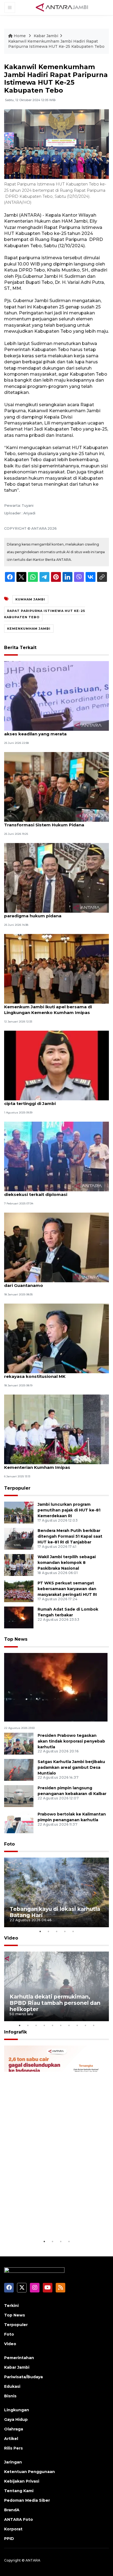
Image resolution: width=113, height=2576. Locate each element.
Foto (9, 1844)
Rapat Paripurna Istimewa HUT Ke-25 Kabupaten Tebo (45, 614)
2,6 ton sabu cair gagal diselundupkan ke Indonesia (49, 2222)
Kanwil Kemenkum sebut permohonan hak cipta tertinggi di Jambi (51, 1101)
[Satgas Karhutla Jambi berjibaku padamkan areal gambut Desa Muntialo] (19, 1769)
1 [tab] (40, 1931)
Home (20, 36)
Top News (16, 1639)
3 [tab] (56, 1931)
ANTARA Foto (19, 2519)
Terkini (11, 2306)
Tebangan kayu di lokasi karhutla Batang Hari (55, 1912)
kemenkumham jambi (29, 629)
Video (11, 1938)
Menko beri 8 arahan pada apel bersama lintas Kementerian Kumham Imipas (56, 1464)
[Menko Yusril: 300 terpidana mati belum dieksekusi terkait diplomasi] (56, 1156)
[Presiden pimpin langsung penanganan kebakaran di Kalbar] (19, 1796)
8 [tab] (77, 2025)
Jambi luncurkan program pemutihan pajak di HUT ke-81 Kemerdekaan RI (69, 1510)
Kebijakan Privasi (22, 2481)
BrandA (12, 2510)
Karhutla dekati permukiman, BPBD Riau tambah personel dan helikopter (55, 2003)
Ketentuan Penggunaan (29, 2472)
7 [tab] (69, 2025)
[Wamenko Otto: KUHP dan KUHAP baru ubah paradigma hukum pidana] (56, 878)
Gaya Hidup (16, 2419)
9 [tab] (85, 2025)
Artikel (11, 2439)
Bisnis (10, 2396)
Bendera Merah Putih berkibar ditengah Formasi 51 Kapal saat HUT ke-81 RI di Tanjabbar (70, 1536)
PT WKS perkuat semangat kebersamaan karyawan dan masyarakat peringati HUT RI (67, 1589)
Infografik (15, 2032)
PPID (9, 2539)
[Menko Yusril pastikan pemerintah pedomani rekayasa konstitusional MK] (56, 1338)
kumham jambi (30, 599)
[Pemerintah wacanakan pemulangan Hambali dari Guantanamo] (56, 1247)
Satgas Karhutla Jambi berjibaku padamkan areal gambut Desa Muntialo (71, 1767)
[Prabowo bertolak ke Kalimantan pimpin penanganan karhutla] (19, 1822)
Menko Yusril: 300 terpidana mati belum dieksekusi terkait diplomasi (48, 1192)
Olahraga (14, 2429)
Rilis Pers (13, 2448)
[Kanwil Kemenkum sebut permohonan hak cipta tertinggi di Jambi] (56, 1065)
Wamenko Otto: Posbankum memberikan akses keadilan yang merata (51, 731)
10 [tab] (94, 2025)
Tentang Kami (19, 2491)
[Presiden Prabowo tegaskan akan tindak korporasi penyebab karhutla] (19, 1743)
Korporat (13, 2529)
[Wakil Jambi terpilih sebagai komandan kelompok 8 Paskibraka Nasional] (19, 1565)
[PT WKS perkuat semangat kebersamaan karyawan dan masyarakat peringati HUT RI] (19, 1591)
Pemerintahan (19, 2358)
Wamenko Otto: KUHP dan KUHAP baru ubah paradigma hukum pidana (54, 913)
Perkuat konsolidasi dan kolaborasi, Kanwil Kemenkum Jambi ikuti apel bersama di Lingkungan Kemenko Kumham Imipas (52, 1007)
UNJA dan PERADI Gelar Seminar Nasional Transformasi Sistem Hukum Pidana (50, 822)
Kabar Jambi (46, 36)
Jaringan (13, 2462)
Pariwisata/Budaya (23, 2377)
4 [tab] (65, 1931)
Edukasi (12, 2386)
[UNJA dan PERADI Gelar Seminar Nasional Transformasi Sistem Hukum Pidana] (56, 786)
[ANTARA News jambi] (62, 7)
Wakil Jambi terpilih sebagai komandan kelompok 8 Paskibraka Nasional (67, 1563)
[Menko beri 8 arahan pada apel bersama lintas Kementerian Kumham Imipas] (56, 1429)
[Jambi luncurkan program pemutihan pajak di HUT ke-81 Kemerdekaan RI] (19, 1512)
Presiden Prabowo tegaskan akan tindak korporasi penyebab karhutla (71, 1741)
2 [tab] (48, 1931)
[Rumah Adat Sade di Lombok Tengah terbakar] (19, 1617)
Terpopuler (17, 1488)
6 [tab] (61, 2025)
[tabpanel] (56, 1892)
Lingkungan (17, 2410)
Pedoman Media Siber (27, 2500)
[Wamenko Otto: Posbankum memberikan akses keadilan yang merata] (56, 695)
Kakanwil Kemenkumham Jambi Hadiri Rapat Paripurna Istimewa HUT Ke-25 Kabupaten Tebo (56, 44)
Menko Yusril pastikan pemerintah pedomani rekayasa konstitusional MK (54, 1374)
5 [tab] (73, 1931)
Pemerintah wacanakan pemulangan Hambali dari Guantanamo (55, 1283)
